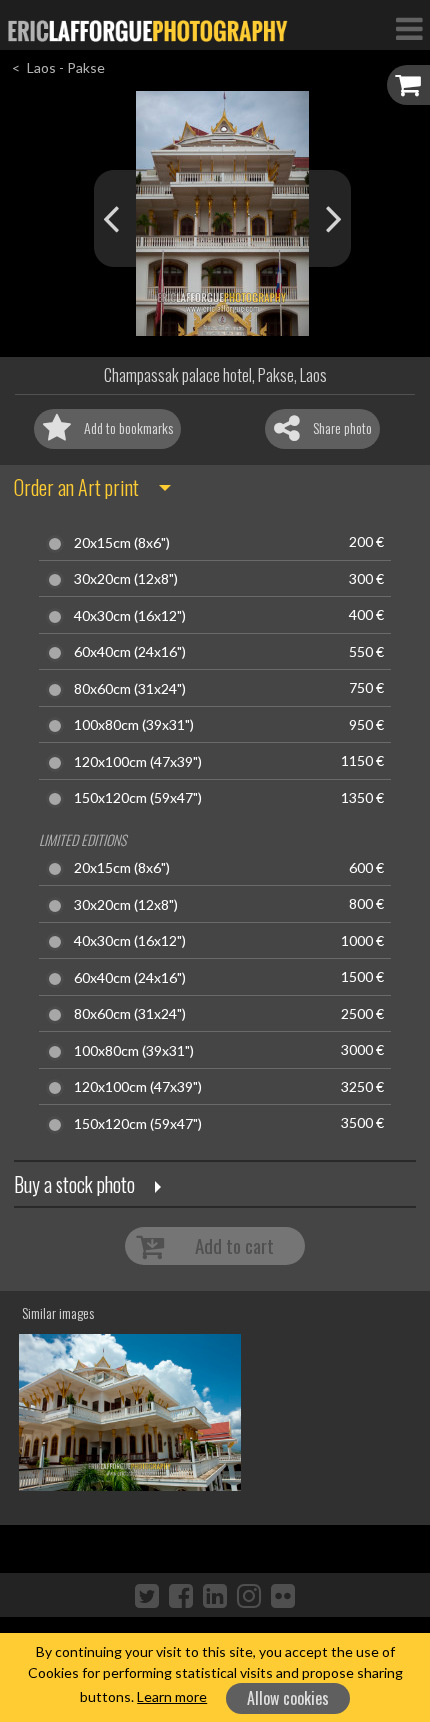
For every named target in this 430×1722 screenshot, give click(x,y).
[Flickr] (283, 1595)
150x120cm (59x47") (138, 798)
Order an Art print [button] (76, 487)
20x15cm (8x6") (122, 543)
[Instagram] (249, 1595)
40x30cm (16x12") (130, 616)
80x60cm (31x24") (130, 689)
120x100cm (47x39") (138, 762)
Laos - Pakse (66, 67)
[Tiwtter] (147, 1595)
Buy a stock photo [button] (74, 1184)
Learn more (172, 1696)
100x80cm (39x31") (134, 725)
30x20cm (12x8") (126, 579)
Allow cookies (288, 1698)
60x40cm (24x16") (130, 652)
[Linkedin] (215, 1595)
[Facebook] (181, 1595)
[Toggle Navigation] (409, 28)
